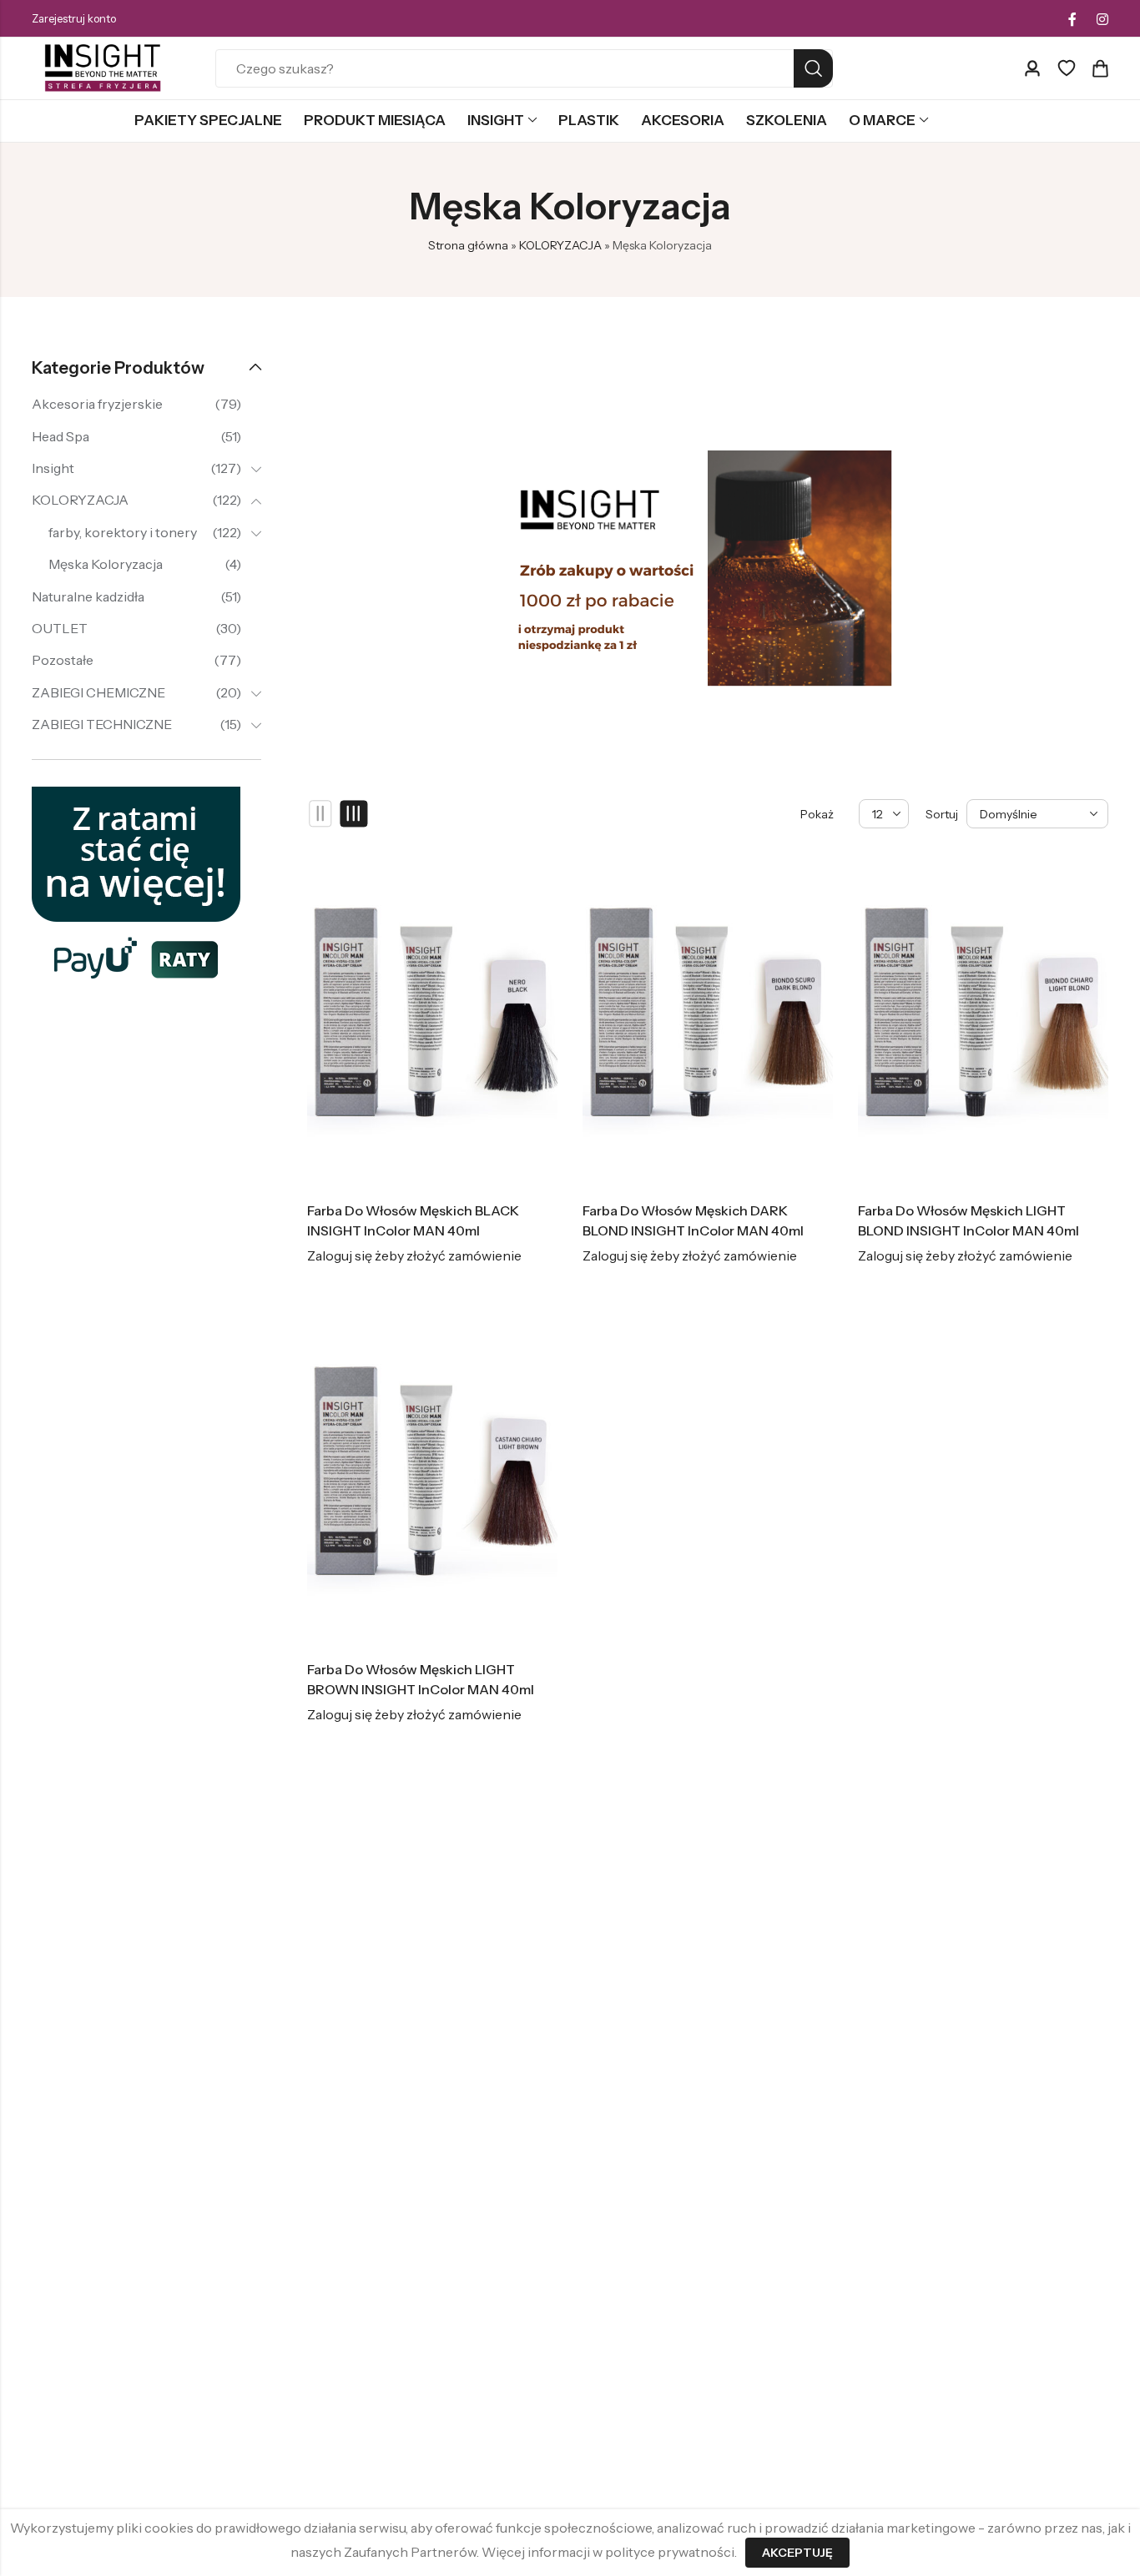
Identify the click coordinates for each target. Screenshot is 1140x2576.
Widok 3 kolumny (354, 814)
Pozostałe (63, 660)
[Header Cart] (1100, 68)
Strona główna (468, 245)
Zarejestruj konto (74, 18)
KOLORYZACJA (560, 245)
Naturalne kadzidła (88, 596)
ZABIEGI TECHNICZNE (102, 724)
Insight (53, 468)
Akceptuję (797, 2553)
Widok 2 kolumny (321, 814)
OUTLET (60, 628)
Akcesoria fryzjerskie (97, 404)
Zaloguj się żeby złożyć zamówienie (414, 1255)
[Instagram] (1102, 19)
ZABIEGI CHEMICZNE (98, 692)
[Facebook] (1072, 19)
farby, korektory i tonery (123, 532)
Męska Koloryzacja (106, 564)
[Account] (1032, 69)
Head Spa (61, 436)
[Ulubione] (1067, 68)
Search (813, 68)
